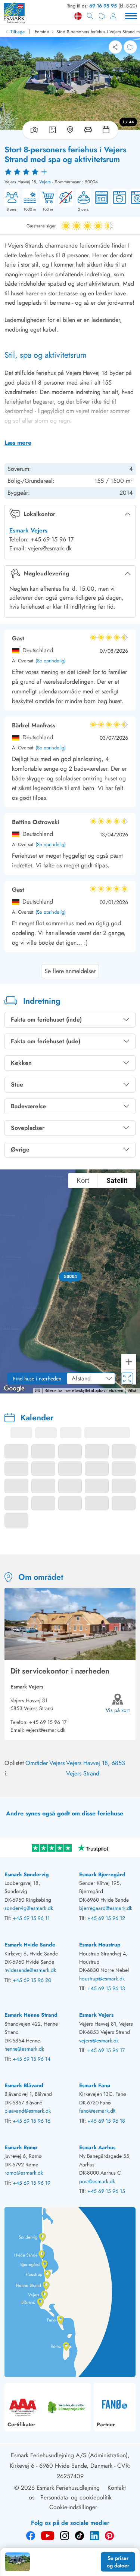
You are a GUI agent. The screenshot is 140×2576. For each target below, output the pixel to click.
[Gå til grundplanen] (52, 130)
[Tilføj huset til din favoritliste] (130, 47)
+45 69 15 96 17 (48, 1722)
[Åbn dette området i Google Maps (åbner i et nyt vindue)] (14, 1389)
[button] (70, 1277)
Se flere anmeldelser (70, 971)
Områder (37, 1763)
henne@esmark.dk (24, 2049)
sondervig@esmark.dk (29, 1908)
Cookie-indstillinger (73, 2507)
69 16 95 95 (103, 6)
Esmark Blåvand (24, 2085)
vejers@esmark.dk (46, 1730)
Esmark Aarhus (97, 2147)
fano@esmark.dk (97, 2111)
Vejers (45, 182)
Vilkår (133, 1391)
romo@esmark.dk (24, 2173)
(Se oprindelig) (51, 661)
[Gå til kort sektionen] (70, 130)
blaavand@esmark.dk (28, 2111)
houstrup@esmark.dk (102, 1979)
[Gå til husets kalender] (108, 130)
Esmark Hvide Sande (30, 1945)
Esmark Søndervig (27, 1874)
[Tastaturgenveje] (37, 1390)
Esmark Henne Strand (31, 2015)
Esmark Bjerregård (102, 1874)
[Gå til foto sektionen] (33, 130)
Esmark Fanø (95, 2085)
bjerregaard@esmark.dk (106, 1908)
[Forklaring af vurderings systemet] (70, 171)
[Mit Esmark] (113, 16)
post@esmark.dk (97, 2181)
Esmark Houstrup (100, 1945)
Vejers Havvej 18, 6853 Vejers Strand (96, 1768)
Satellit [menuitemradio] (117, 1180)
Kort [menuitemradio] (83, 1180)
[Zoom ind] (129, 1362)
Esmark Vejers (28, 530)
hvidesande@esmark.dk (30, 1970)
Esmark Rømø (21, 2147)
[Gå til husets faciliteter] (88, 130)
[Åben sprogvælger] (78, 16)
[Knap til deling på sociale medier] (115, 47)
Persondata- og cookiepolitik (76, 2497)
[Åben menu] (131, 16)
